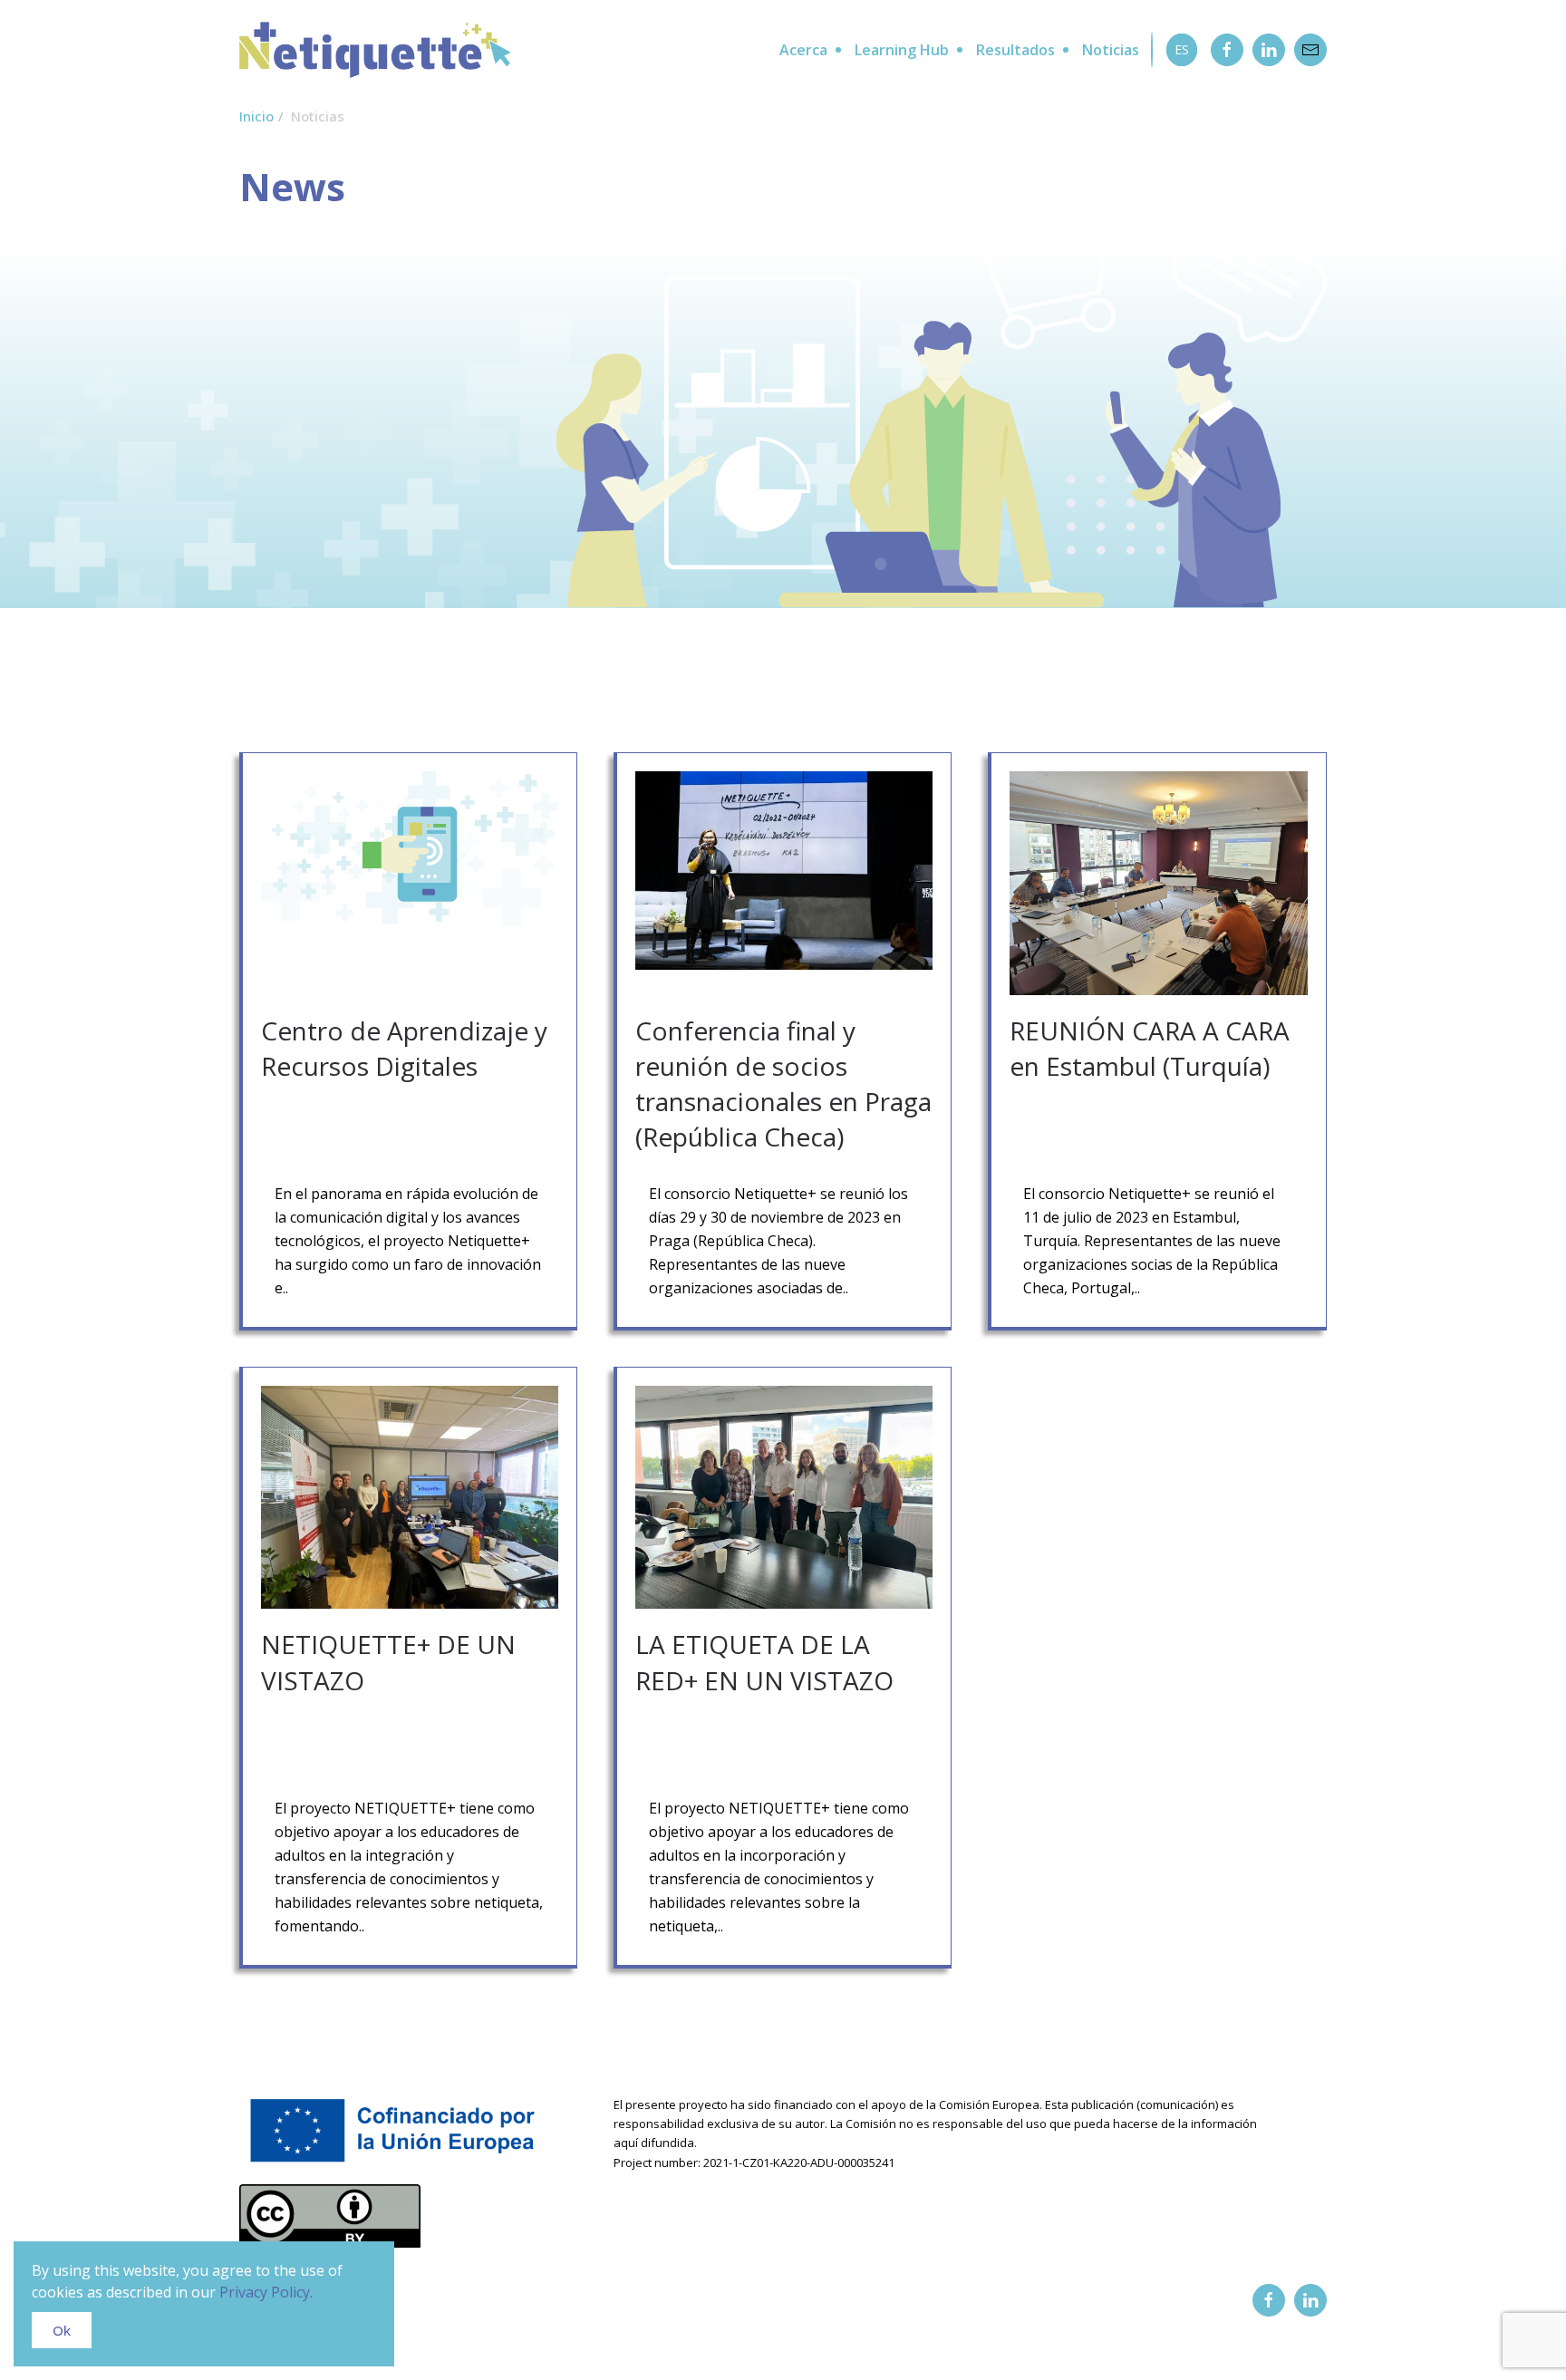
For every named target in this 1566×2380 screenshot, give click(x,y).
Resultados (1015, 50)
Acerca (803, 50)
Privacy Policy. (266, 2292)
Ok (62, 2330)
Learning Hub (902, 50)
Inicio (256, 116)
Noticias (1111, 50)
